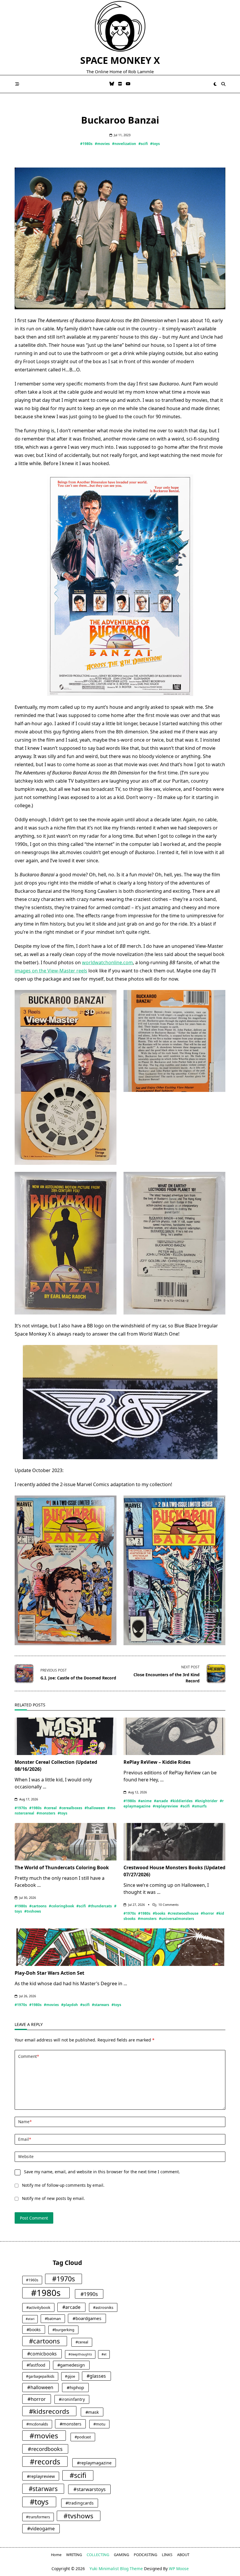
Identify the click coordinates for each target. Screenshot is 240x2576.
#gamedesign (71, 2365)
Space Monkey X (120, 60)
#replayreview (165, 1806)
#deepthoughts (80, 2354)
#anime (145, 1801)
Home (56, 2555)
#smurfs (199, 1806)
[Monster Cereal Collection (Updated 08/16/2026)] (66, 1736)
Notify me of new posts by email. (53, 2198)
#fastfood (36, 2365)
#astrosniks (103, 2307)
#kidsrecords (49, 2411)
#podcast (83, 2437)
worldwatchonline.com (107, 962)
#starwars (101, 2005)
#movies (102, 144)
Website (26, 2156)
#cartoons (38, 1906)
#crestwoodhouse (183, 1913)
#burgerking (63, 2330)
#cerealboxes (71, 1808)
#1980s (86, 144)
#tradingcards (80, 2503)
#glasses (96, 2376)
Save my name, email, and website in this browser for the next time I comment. (102, 2172)
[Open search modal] (223, 84)
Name (25, 2122)
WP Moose (179, 2569)
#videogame (41, 2529)
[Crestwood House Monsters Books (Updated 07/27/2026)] (174, 1842)
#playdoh (70, 2005)
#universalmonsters (176, 1919)
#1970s (21, 1808)
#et (104, 2354)
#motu (99, 2424)
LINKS (167, 2555)
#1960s (32, 2280)
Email (25, 2139)
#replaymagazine (94, 2463)
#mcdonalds (37, 2424)
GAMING (121, 2555)
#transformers (38, 2517)
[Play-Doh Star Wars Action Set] (120, 1947)
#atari (30, 2319)
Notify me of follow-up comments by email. (63, 2185)
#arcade (161, 1801)
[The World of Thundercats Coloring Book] (66, 1842)
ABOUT (183, 2555)
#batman (53, 2319)
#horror (207, 1913)
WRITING (74, 2555)
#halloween (95, 1808)
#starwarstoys (90, 2489)
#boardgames (87, 2318)
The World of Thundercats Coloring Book (62, 1867)
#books (159, 1913)
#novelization (124, 144)
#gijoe (70, 2376)
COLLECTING (98, 2555)
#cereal (50, 1808)
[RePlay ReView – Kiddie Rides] (174, 1736)
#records (45, 2462)
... (44, 1787)
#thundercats (100, 1906)
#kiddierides (181, 1801)
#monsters (46, 1813)
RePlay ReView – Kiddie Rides (157, 1762)
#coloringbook (61, 1906)
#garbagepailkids (40, 2376)
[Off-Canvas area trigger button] (17, 84)
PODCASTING (145, 2555)
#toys (155, 144)
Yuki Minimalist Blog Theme (116, 2569)
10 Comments (168, 1905)
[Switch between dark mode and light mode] (215, 84)
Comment (29, 2056)
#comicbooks (42, 2354)
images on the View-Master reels (51, 971)
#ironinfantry (72, 2399)
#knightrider (206, 1801)
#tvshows (33, 1911)
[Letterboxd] (120, 84)
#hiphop (75, 2387)
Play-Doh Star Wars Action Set (49, 1973)
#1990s (89, 2294)
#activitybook (38, 2307)
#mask (92, 2412)
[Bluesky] (112, 84)
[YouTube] (128, 84)
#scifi (143, 144)
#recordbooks (45, 2449)
